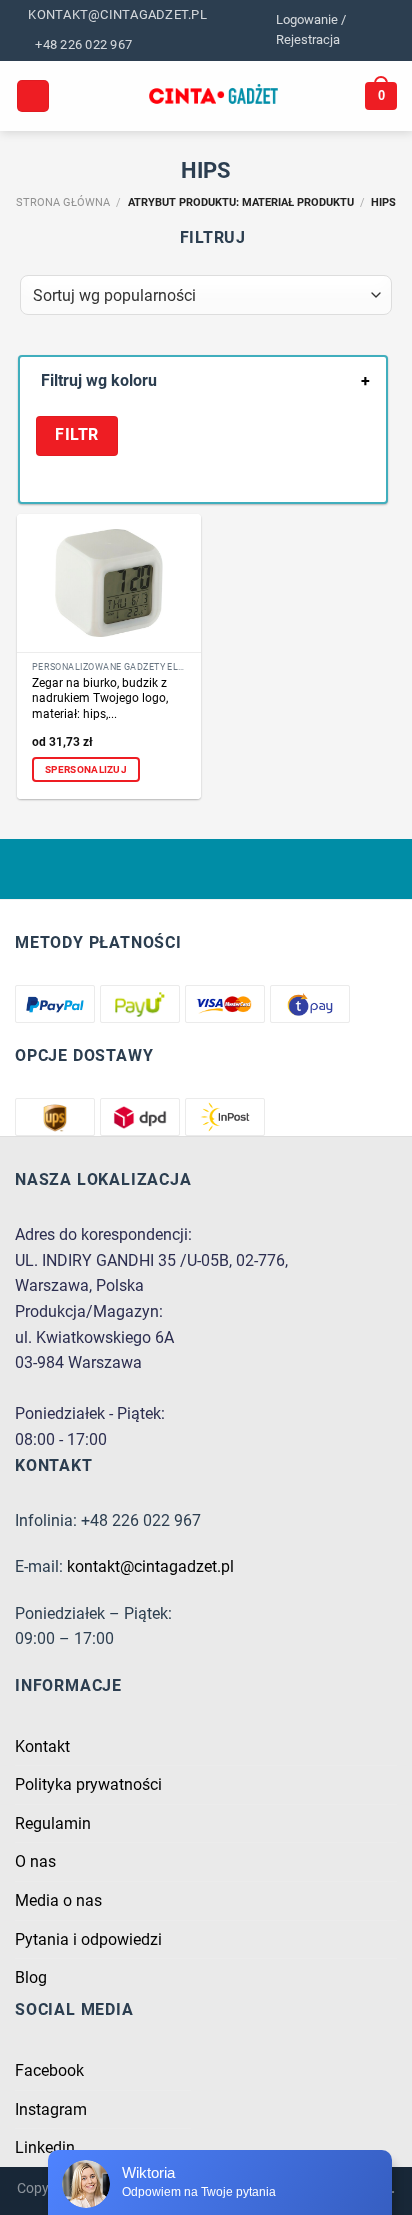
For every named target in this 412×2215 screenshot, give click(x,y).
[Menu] (33, 96)
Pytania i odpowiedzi (88, 1939)
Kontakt (42, 1746)
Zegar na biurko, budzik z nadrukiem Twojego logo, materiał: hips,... (100, 698)
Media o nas (58, 1900)
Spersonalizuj (86, 769)
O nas (35, 1861)
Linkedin (45, 2147)
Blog (31, 1977)
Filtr (76, 435)
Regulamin (53, 1823)
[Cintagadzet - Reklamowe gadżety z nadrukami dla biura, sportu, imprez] (213, 96)
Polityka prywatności (88, 1784)
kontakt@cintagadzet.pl (150, 1566)
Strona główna (63, 202)
